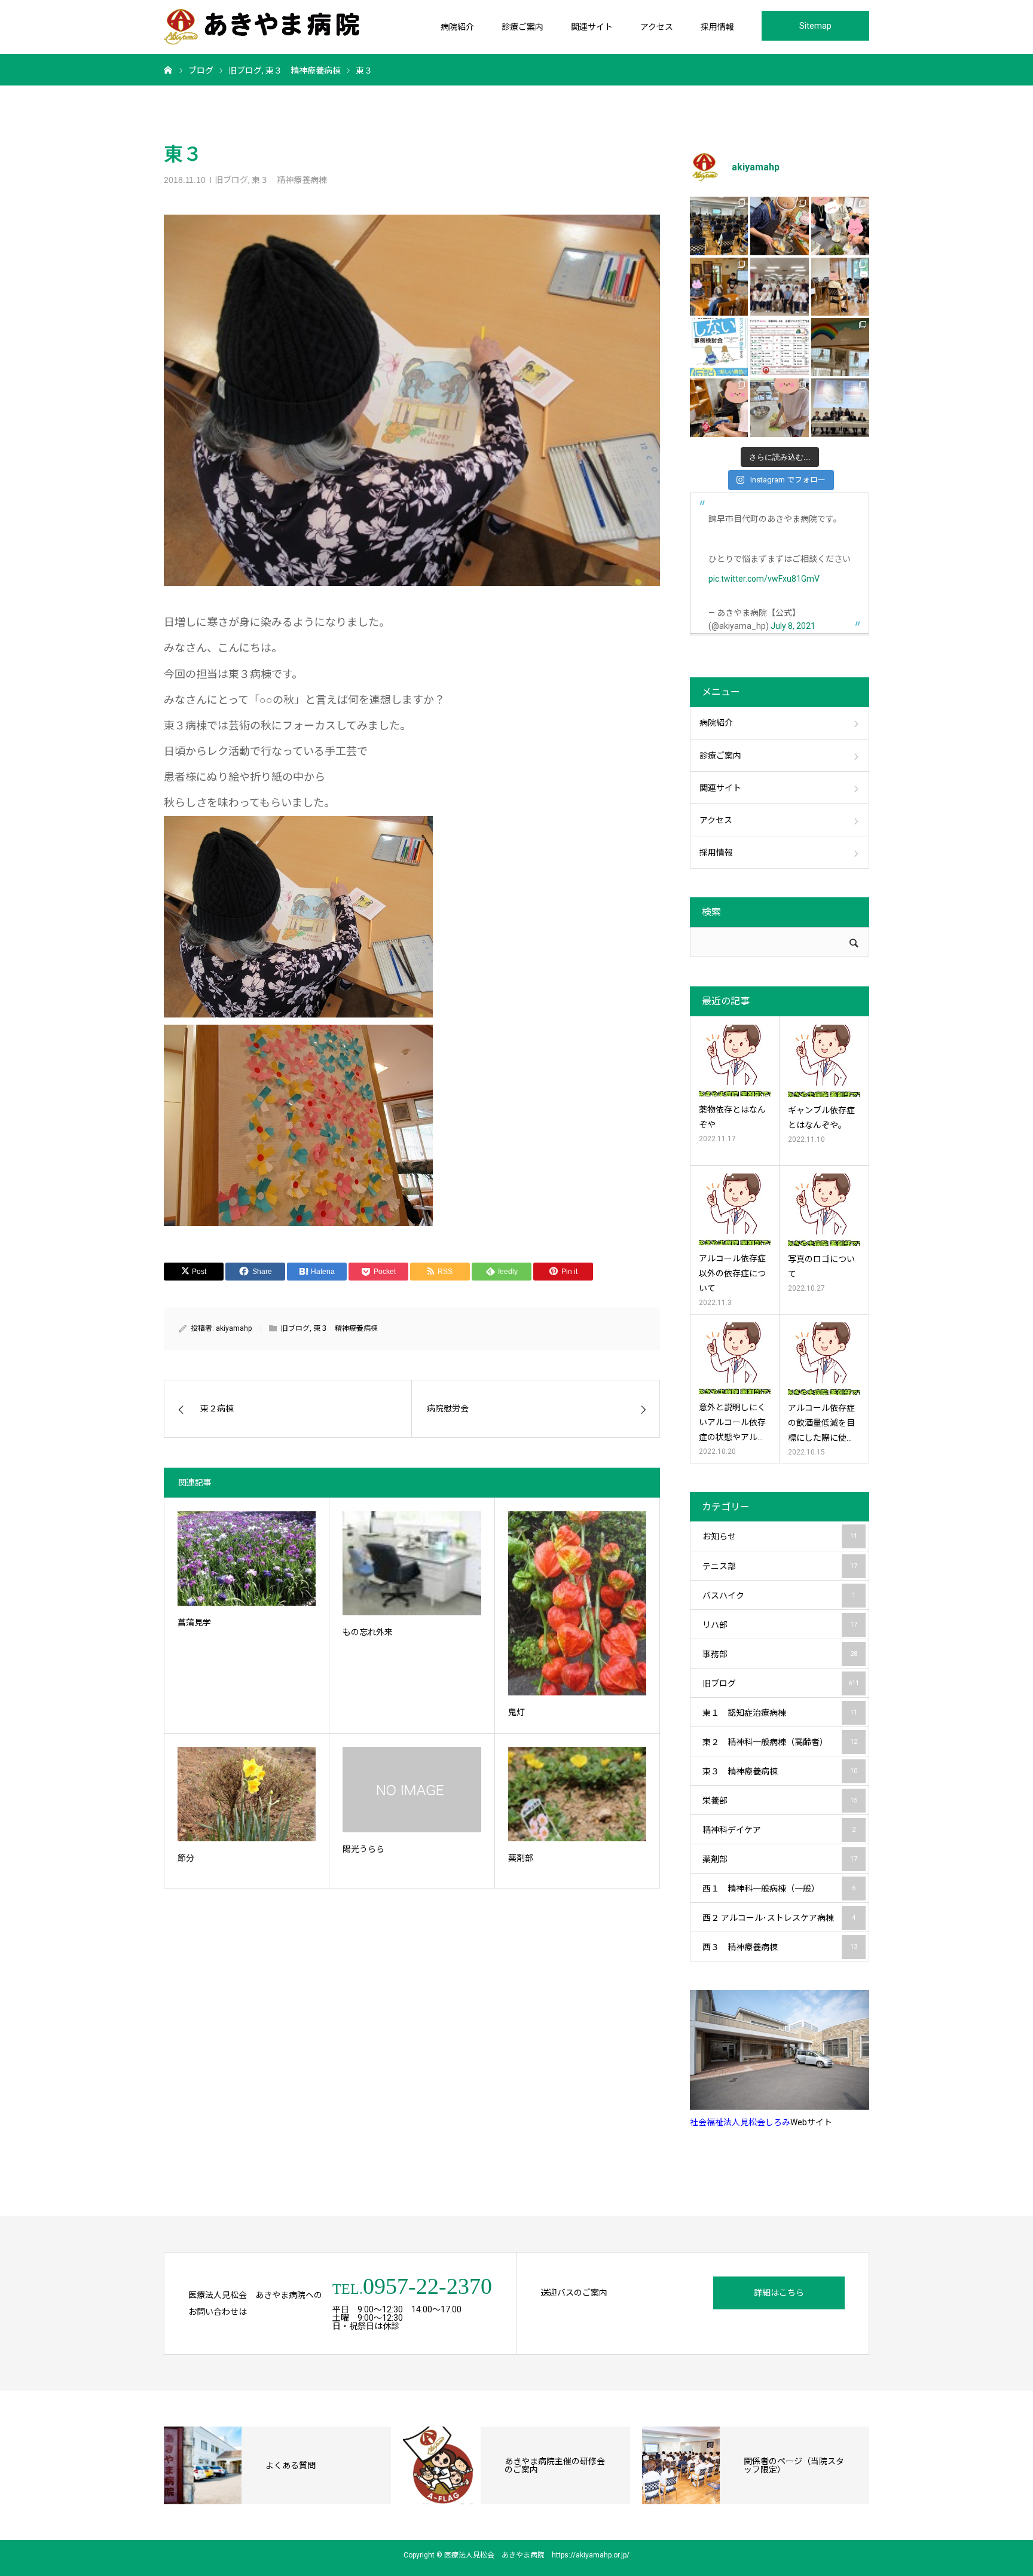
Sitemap (815, 26)
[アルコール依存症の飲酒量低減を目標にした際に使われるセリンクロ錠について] (824, 1359)
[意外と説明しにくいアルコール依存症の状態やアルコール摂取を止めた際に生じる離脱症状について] (735, 1358)
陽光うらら (363, 1849)
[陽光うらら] (412, 1790)
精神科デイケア (779, 1830)
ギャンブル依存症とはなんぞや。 (821, 1118)
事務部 (780, 1654)
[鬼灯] (577, 1603)
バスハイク (779, 1596)
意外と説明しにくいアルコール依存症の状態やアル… (732, 1422)
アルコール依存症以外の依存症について (732, 1273)
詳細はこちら (779, 2293)
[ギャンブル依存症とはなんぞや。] (824, 1061)
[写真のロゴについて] (824, 1210)
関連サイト (592, 27)
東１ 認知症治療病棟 (780, 1713)
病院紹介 (457, 27)
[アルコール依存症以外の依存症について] (735, 1209)
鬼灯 (516, 1712)
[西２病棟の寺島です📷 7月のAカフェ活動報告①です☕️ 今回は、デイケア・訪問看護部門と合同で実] (719, 287)
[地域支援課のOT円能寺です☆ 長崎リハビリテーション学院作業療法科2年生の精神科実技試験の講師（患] (779, 287)
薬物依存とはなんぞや (732, 1117)
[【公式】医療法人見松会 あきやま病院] (262, 27)
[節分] (247, 1794)
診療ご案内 (522, 27)
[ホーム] (168, 69)
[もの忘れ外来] (412, 1563)
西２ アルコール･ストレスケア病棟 (779, 1918)
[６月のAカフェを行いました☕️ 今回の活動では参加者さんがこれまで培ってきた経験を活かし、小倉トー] (719, 407)
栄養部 (780, 1801)
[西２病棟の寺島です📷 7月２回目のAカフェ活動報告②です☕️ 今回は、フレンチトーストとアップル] (779, 226)
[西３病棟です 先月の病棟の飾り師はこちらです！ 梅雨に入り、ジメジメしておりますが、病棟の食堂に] (840, 347)
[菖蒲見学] (247, 1558)
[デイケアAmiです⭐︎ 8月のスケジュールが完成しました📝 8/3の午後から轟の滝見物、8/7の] (779, 347)
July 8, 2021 (793, 626)
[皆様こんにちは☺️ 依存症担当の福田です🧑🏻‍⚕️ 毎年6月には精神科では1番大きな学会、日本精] (840, 407)
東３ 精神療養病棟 (289, 180)
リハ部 (780, 1625)
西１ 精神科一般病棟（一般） (779, 1889)
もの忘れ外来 (368, 1632)
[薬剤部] (577, 1794)
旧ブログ (231, 180)
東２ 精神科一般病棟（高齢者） (780, 1742)
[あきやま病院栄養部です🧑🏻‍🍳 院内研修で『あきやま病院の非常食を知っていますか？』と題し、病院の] (719, 226)
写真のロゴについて (821, 1266)
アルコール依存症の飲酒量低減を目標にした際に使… (821, 1423)
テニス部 (780, 1566)
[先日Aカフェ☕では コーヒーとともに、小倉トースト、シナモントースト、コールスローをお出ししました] (779, 407)
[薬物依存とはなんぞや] (735, 1061)
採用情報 (717, 27)
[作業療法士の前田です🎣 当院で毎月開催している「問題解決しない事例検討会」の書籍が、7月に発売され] (719, 347)
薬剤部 (521, 1858)
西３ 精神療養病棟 (780, 1947)
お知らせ (780, 1536)
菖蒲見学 (194, 1622)
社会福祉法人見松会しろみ (740, 2122)
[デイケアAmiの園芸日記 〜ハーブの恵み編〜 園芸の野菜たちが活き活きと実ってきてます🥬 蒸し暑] (840, 226)
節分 (186, 1858)
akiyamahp (234, 1328)
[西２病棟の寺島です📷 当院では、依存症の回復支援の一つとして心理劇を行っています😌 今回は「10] (840, 287)
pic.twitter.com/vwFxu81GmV (764, 579)
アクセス (657, 27)
